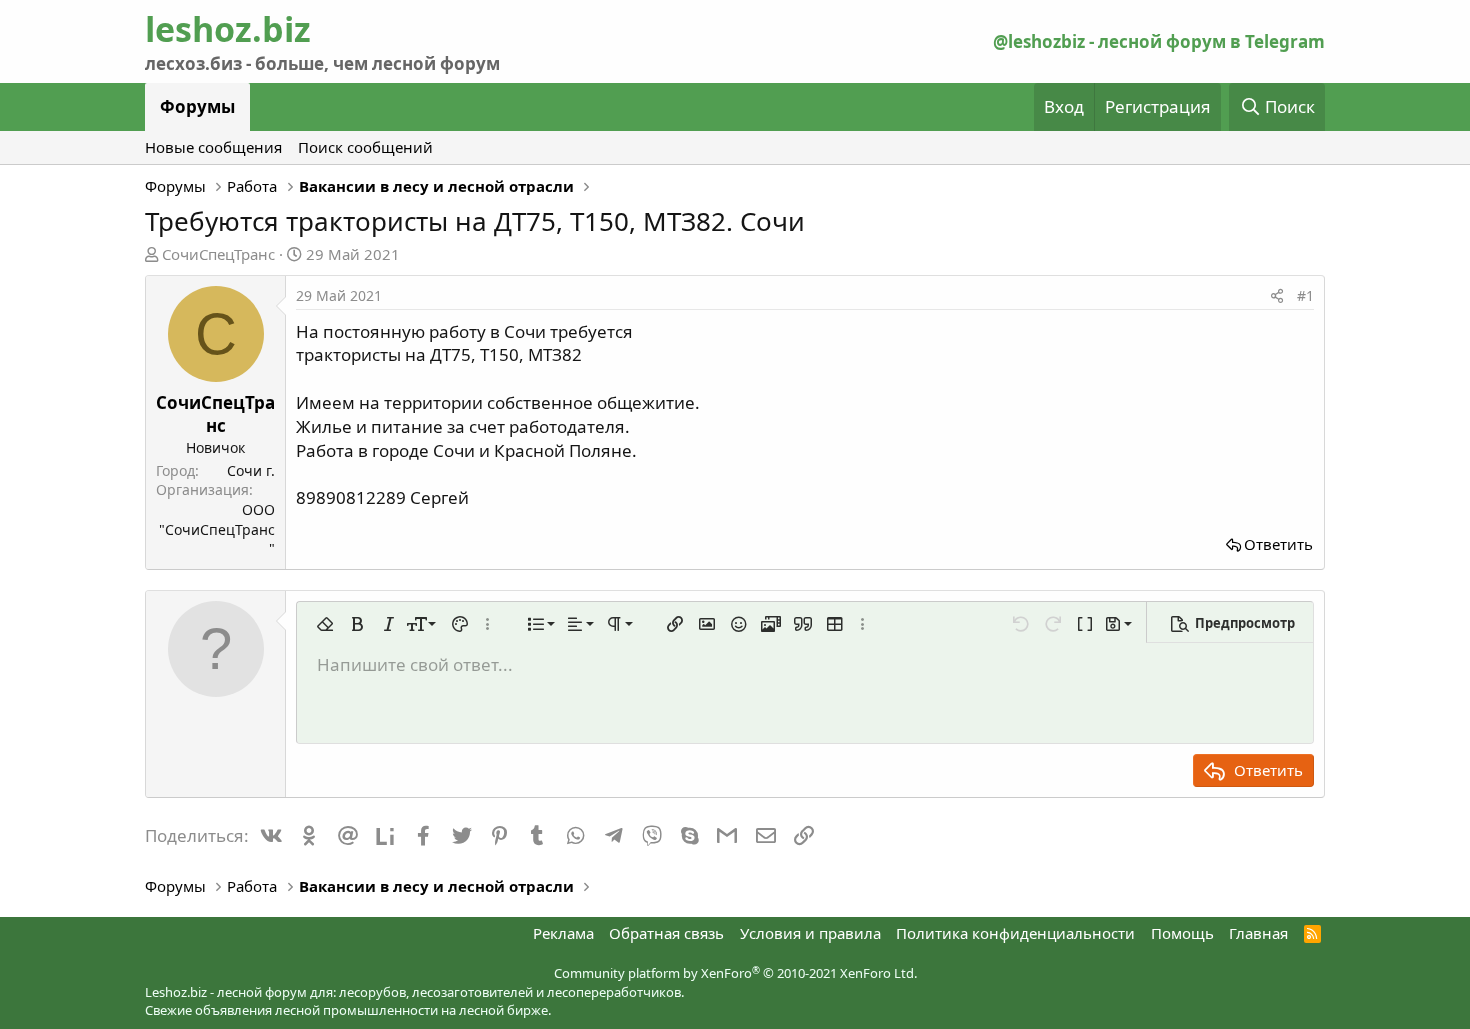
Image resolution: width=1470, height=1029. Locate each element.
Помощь (1182, 933)
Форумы (197, 106)
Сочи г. (251, 470)
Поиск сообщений (365, 147)
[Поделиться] (1277, 296)
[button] (325, 624)
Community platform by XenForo (735, 973)
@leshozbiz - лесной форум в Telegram (1159, 41)
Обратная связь (666, 933)
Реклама (563, 933)
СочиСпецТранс (218, 254)
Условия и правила (810, 933)
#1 (1305, 295)
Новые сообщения (213, 147)
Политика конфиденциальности (1015, 933)
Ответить (1278, 544)
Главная (1258, 933)
